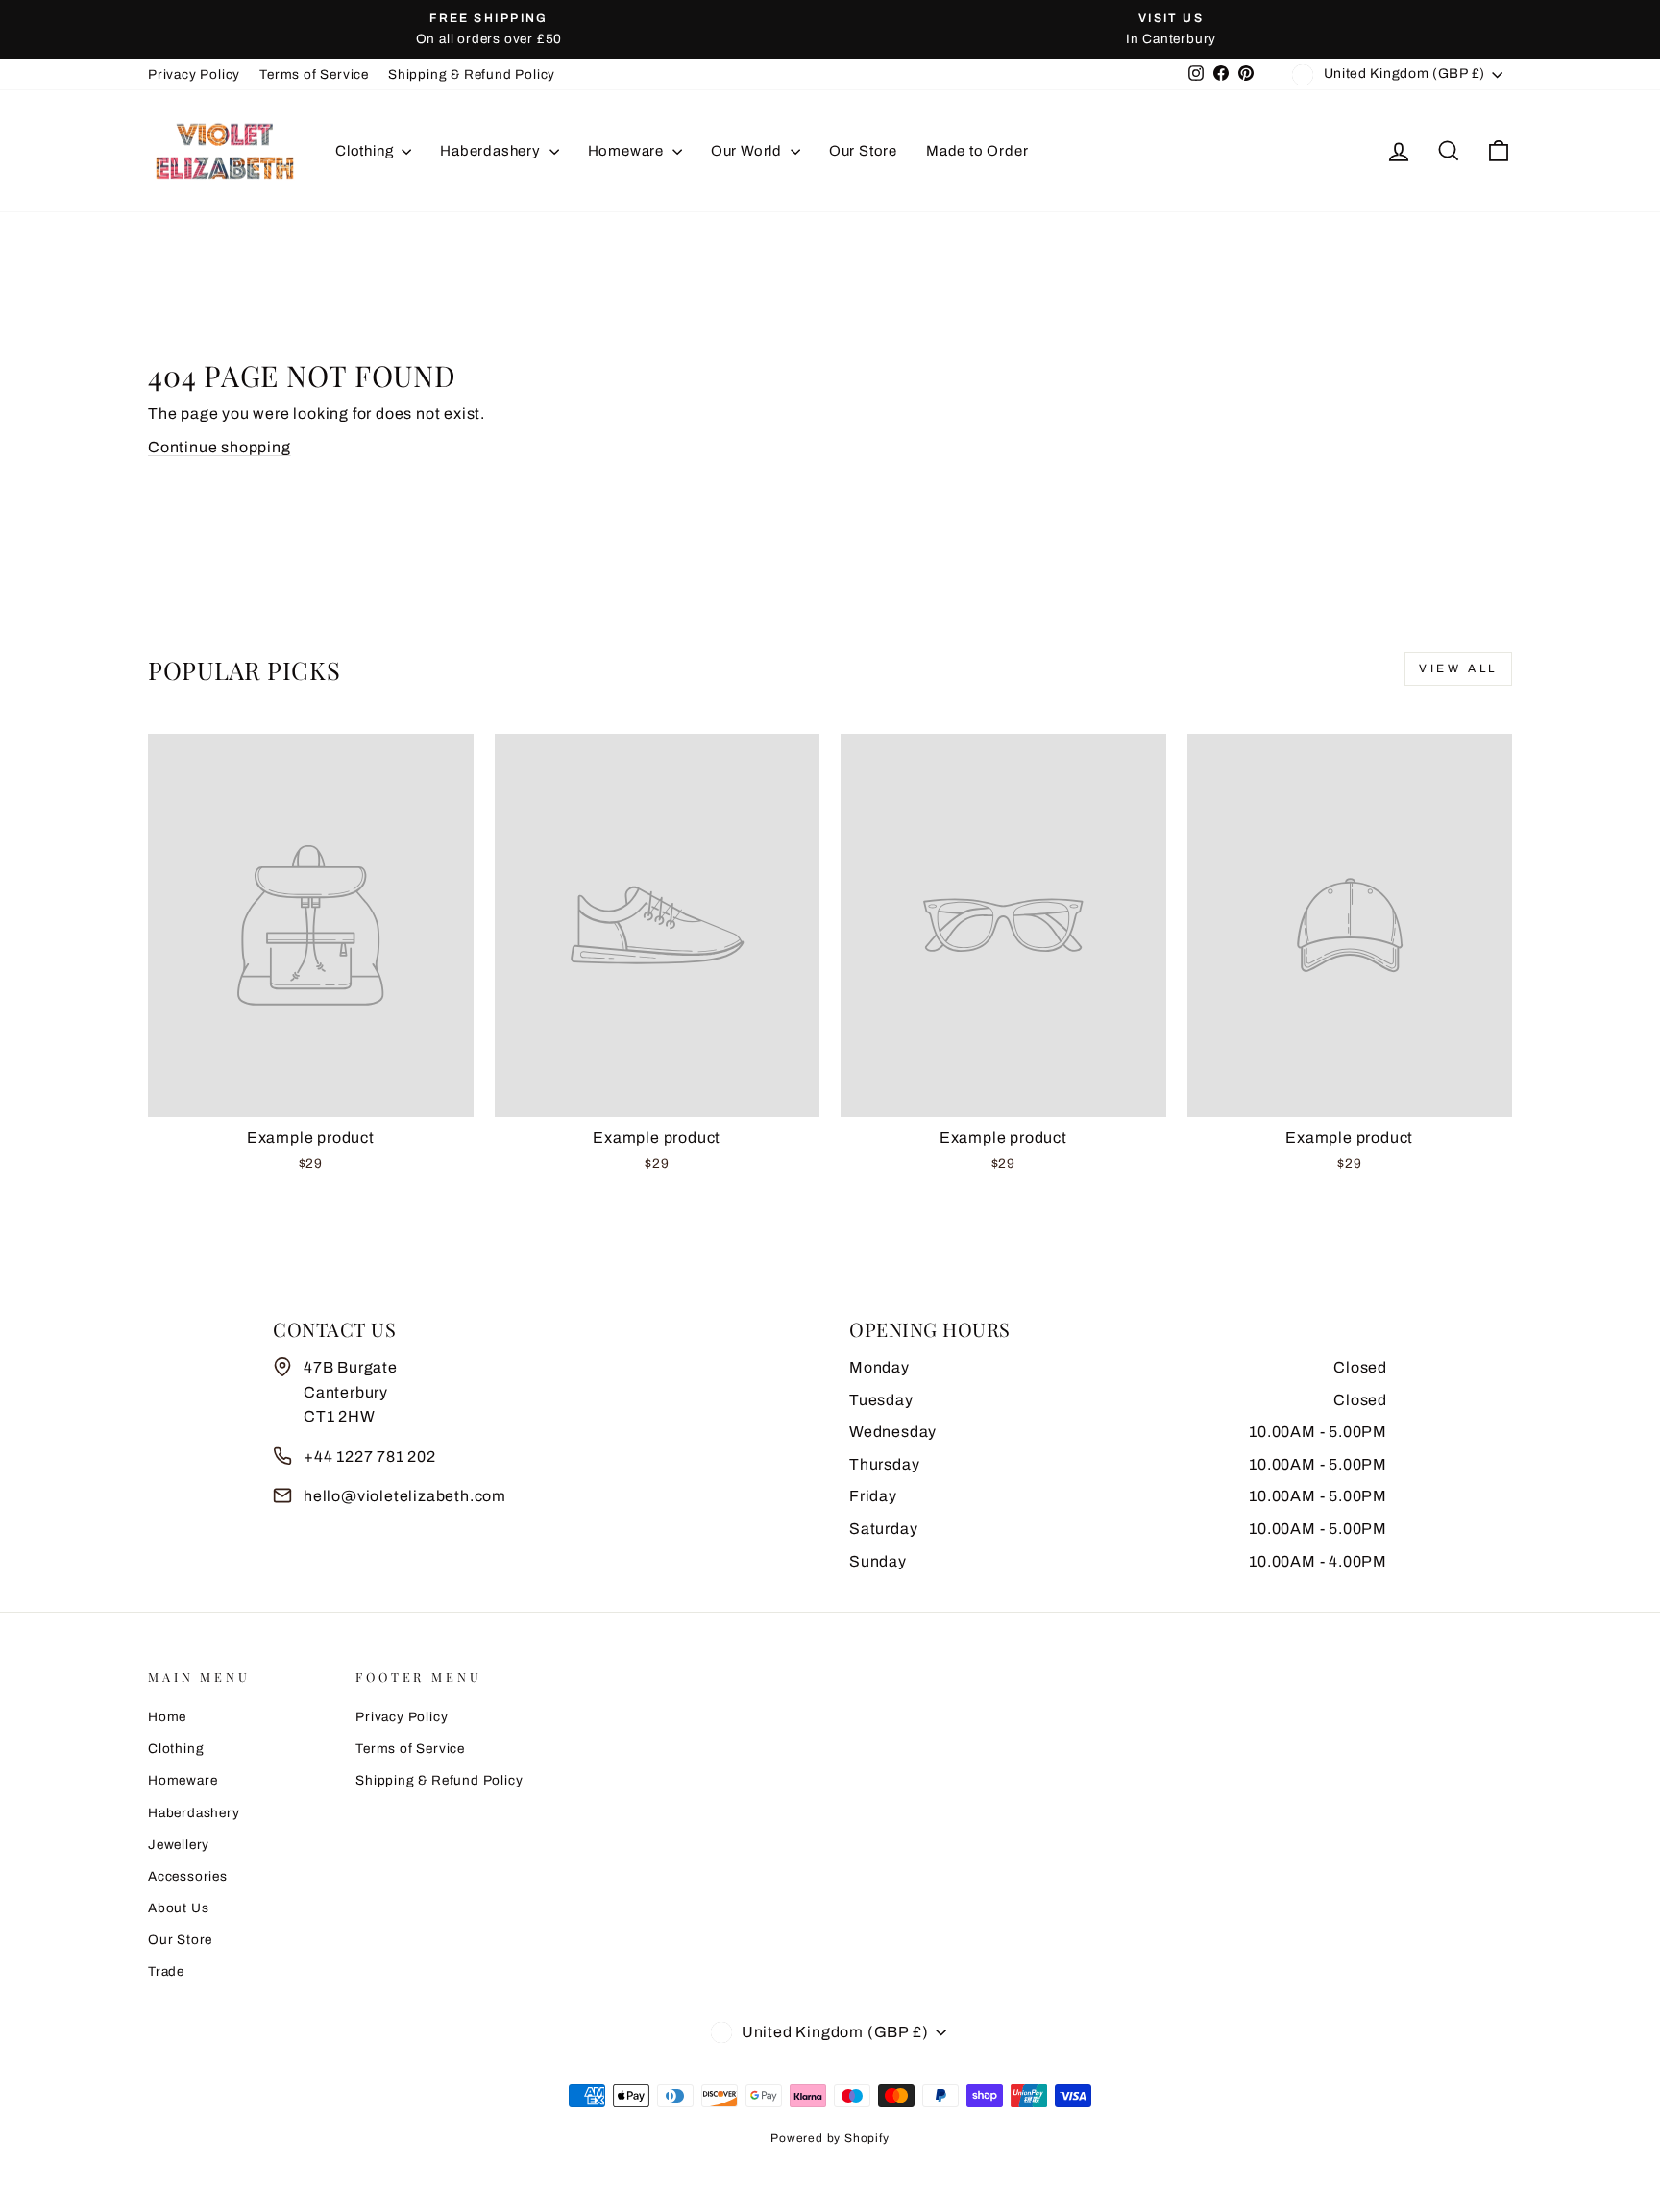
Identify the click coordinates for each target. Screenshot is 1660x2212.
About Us (178, 1908)
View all (1458, 668)
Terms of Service (314, 74)
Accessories (188, 1876)
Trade (166, 1971)
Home (167, 1717)
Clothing (366, 151)
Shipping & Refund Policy (472, 74)
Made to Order (977, 151)
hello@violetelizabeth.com (405, 1496)
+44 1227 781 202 (370, 1457)
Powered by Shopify (830, 2138)
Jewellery (179, 1845)
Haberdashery (492, 151)
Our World (748, 151)
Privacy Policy (194, 74)
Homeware (628, 151)
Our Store (863, 151)
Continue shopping (220, 447)
